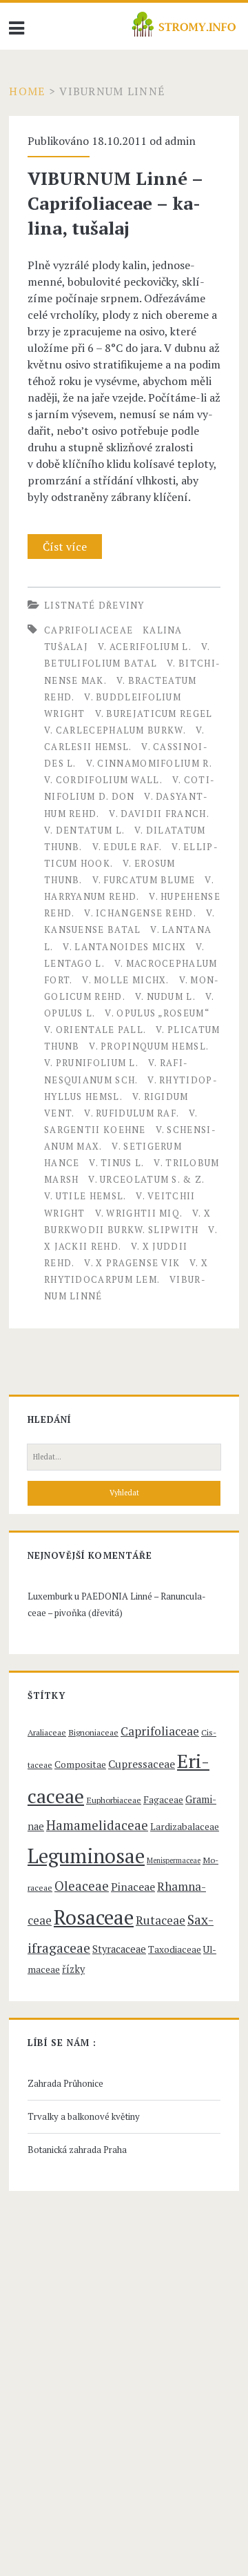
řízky (73, 1969)
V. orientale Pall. (95, 1030)
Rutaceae (161, 1920)
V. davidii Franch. (159, 814)
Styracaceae (119, 1949)
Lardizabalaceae (185, 1827)
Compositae (80, 1764)
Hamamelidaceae (97, 1825)
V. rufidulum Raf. (132, 1113)
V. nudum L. (165, 996)
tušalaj (66, 647)
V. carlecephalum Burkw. (115, 730)
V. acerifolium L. (145, 647)
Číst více (70, 549)
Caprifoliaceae (89, 630)
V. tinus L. (116, 1163)
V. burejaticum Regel (154, 714)
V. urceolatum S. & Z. (146, 1179)
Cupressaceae (142, 1764)
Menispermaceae (174, 1860)
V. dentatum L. (84, 830)
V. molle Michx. (126, 980)
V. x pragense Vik (132, 1263)
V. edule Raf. (127, 847)
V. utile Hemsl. (85, 1196)
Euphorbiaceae (114, 1800)
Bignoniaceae (93, 1732)
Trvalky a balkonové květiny (84, 2116)
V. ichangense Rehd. (140, 913)
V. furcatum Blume (144, 880)
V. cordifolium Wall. (103, 780)
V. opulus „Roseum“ (157, 1013)
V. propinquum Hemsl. (149, 1046)
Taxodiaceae (175, 1949)
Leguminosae (86, 1856)
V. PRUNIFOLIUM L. (91, 1063)
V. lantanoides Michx (124, 947)
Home (27, 91)
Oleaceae (82, 1886)
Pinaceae (133, 1887)
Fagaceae (163, 1800)
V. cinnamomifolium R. (149, 763)
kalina (163, 630)
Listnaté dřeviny (94, 605)
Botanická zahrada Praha (77, 2150)
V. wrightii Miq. (139, 1213)
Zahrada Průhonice (65, 2083)
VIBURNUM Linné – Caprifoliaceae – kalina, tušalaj (115, 203)
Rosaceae (94, 1917)
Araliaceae (47, 1732)
